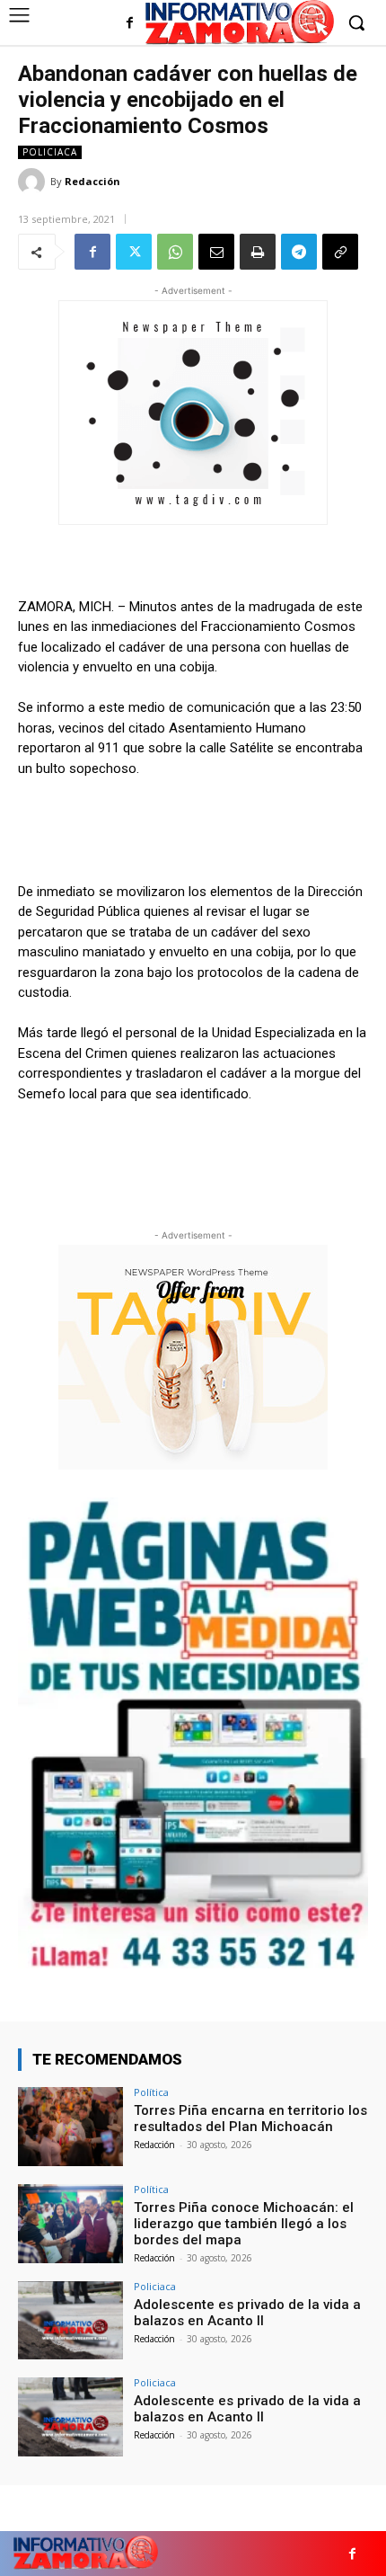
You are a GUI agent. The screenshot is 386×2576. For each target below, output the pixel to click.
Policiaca (50, 152)
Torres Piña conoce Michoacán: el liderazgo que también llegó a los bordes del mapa (244, 2224)
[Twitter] (134, 252)
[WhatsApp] (175, 252)
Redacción (92, 181)
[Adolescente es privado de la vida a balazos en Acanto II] (70, 2321)
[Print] (258, 252)
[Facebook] (130, 24)
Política (151, 2092)
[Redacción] (34, 182)
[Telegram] (299, 252)
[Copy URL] (340, 252)
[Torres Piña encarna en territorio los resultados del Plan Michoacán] (70, 2127)
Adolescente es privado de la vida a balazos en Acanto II (247, 2313)
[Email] (216, 252)
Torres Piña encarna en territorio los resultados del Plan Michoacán (250, 2119)
